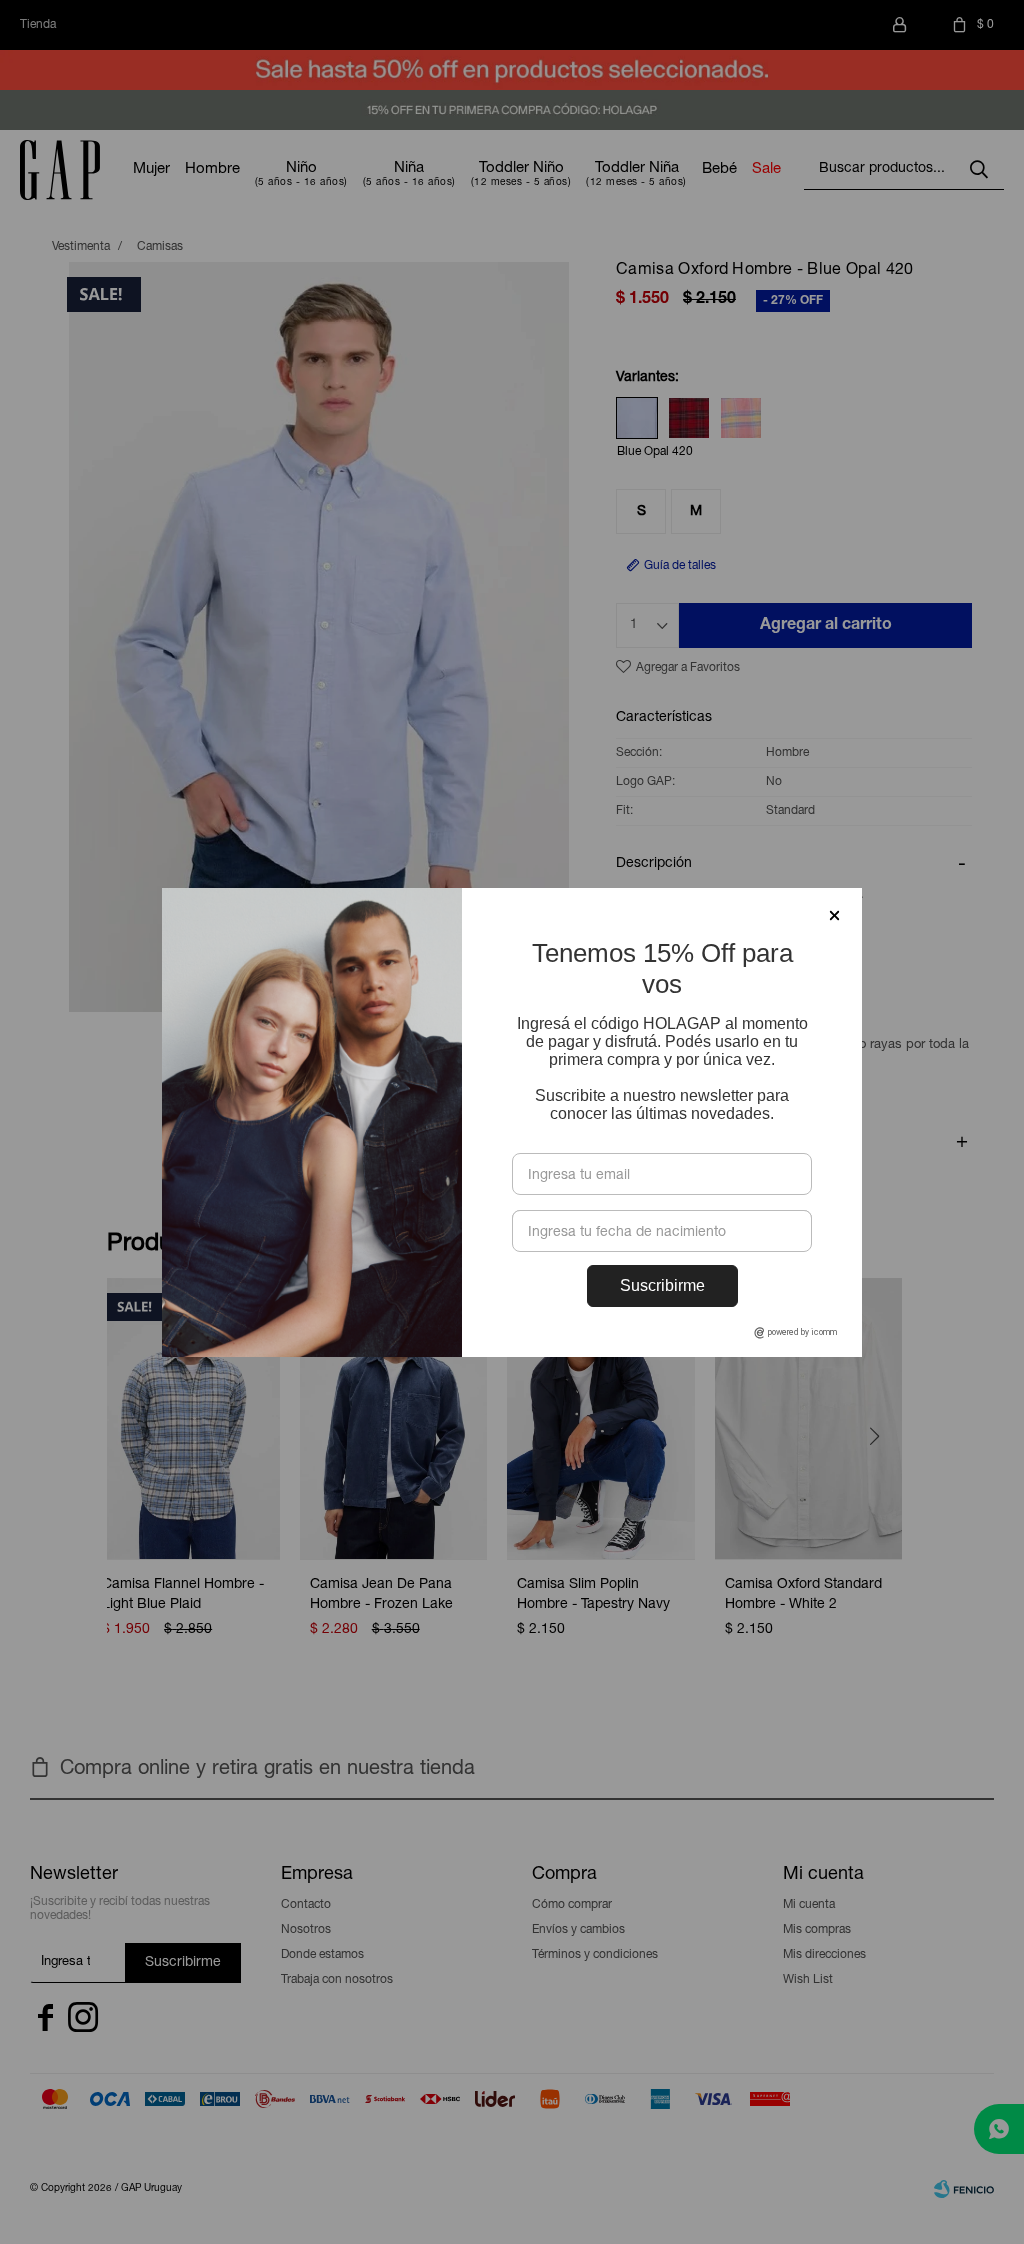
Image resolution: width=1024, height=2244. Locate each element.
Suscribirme (662, 1285)
